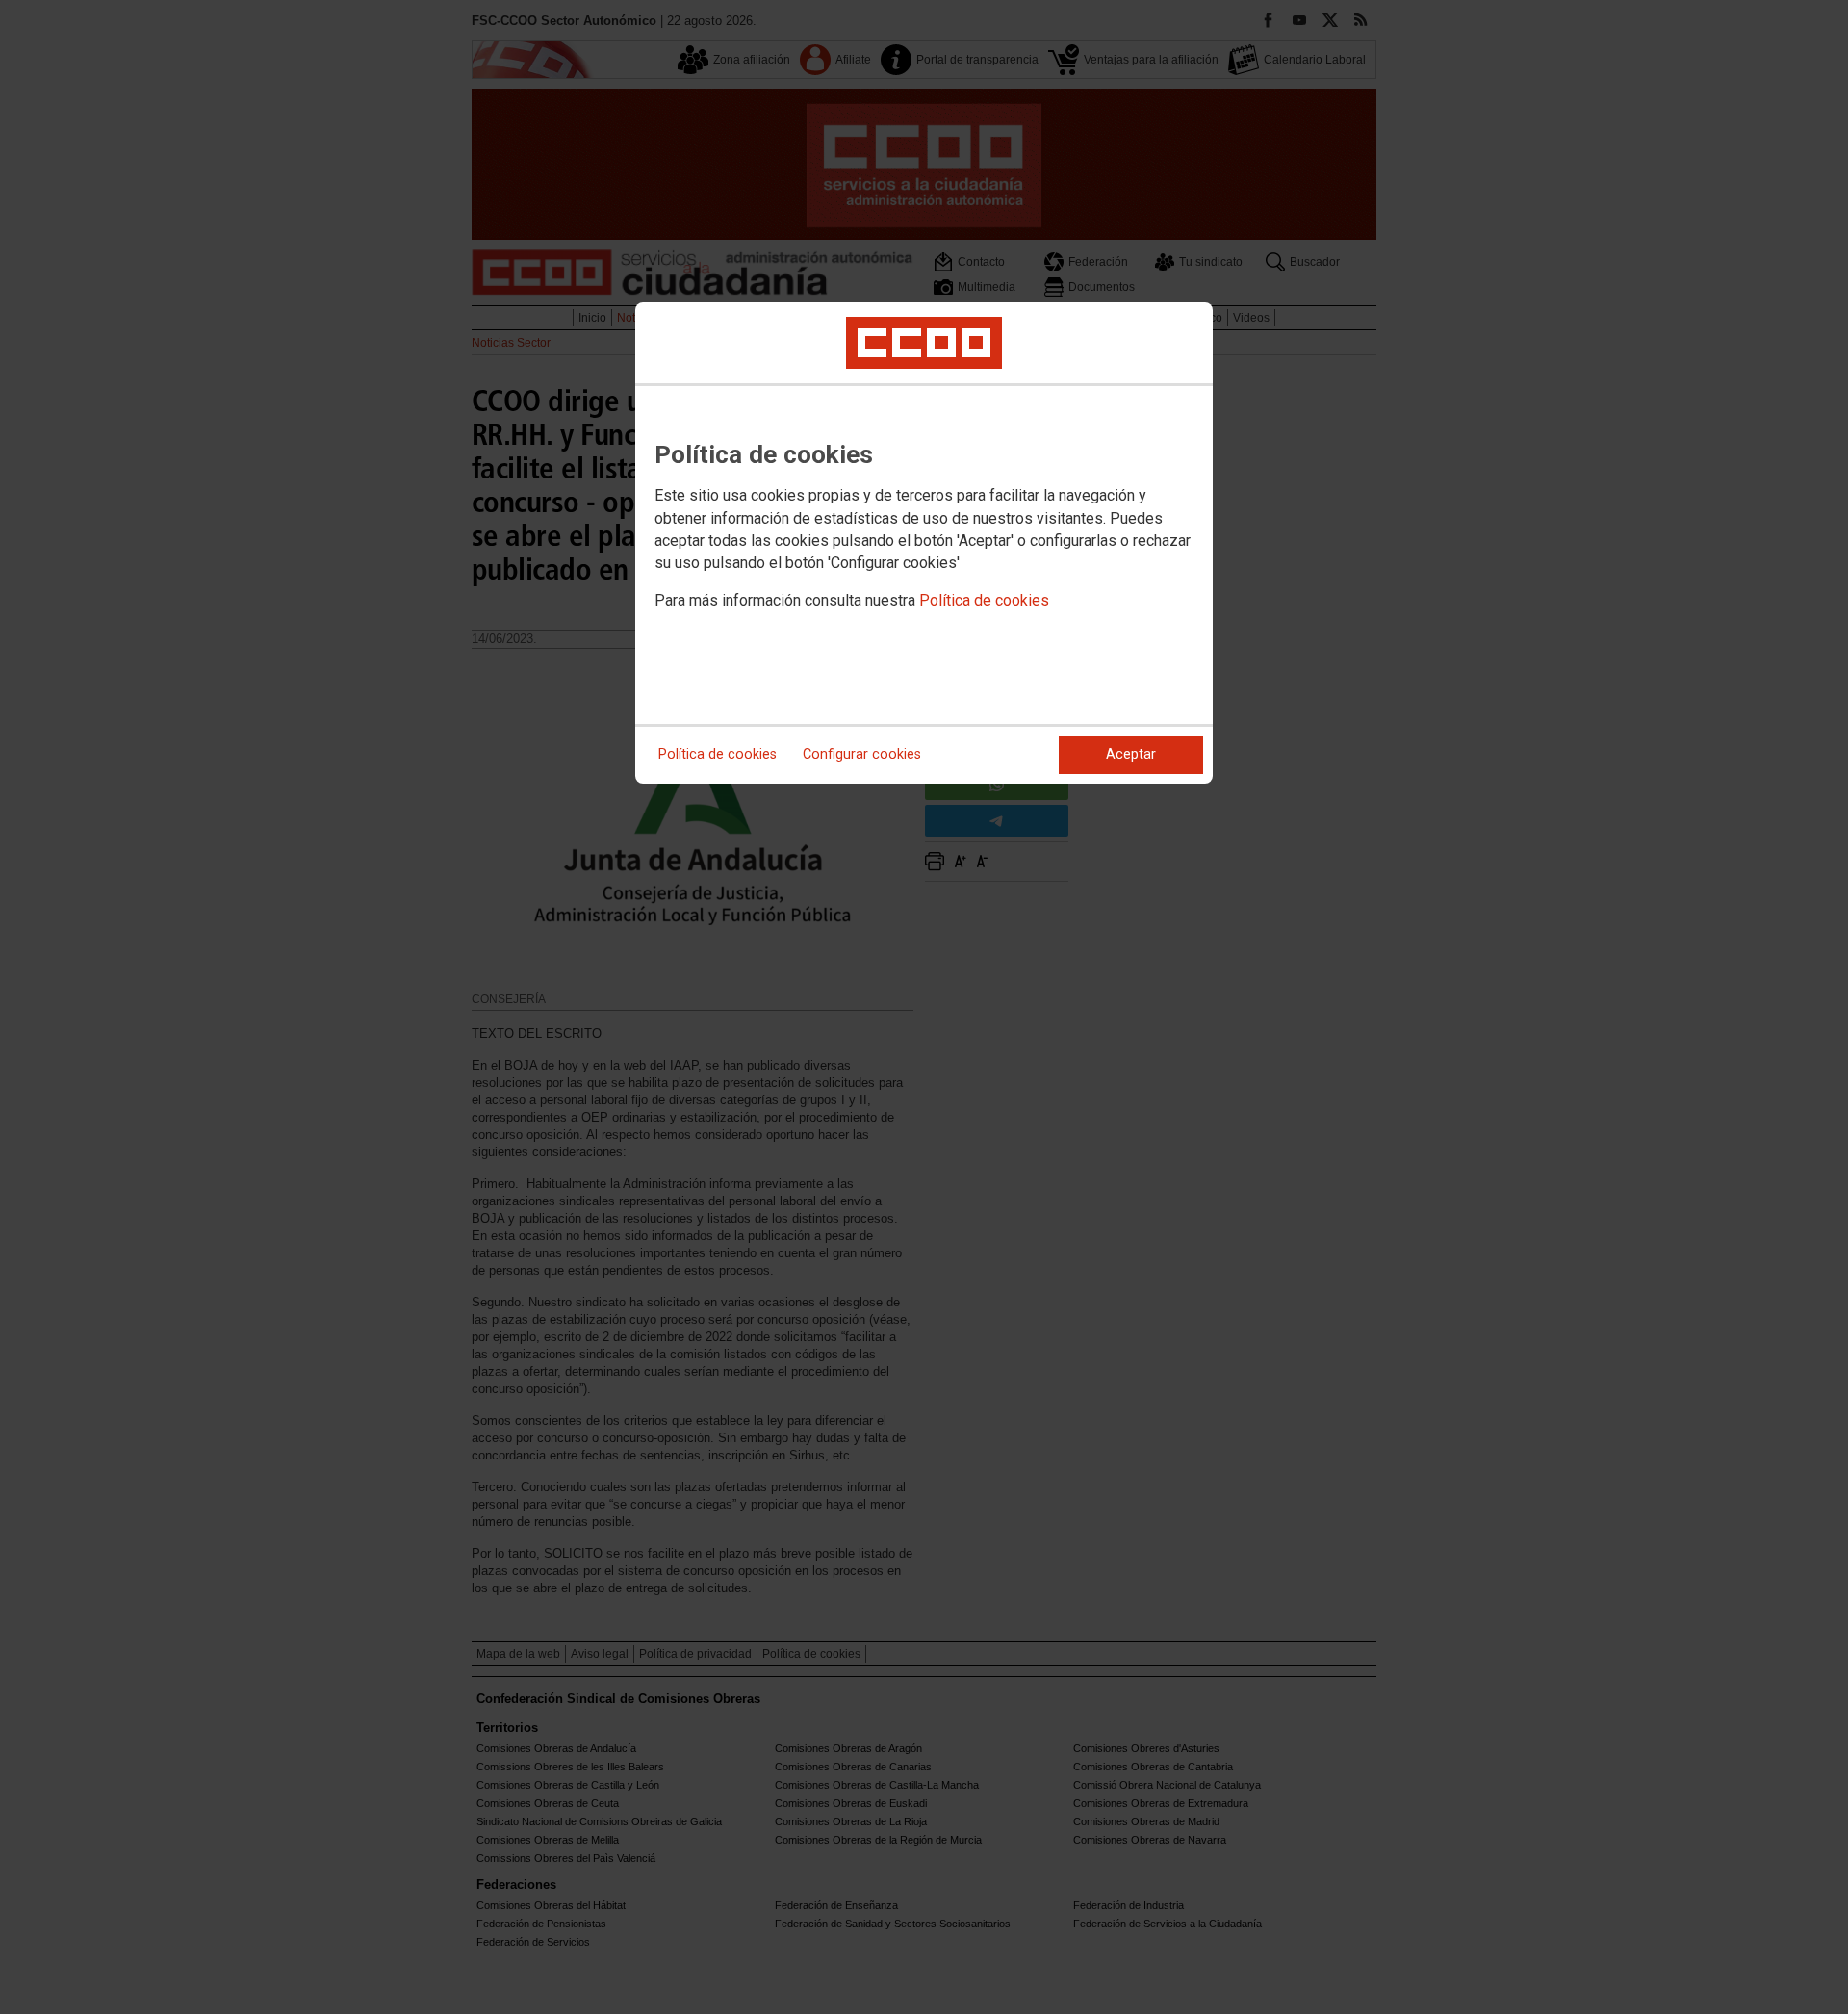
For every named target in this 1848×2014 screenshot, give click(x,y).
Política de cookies (984, 600)
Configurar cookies (862, 754)
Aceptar (1131, 754)
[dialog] (924, 543)
